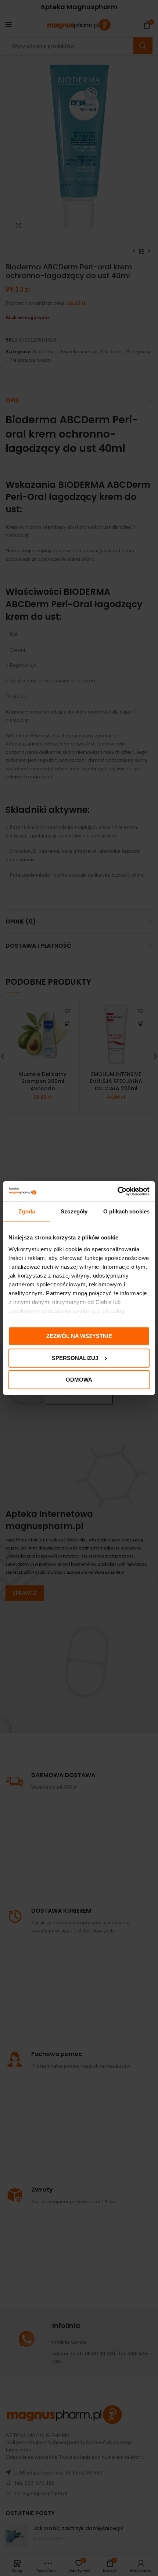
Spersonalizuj (75, 1358)
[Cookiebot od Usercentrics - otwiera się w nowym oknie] (117, 1191)
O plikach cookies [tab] (126, 1211)
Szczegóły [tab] (74, 1211)
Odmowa (79, 1380)
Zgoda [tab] (27, 1211)
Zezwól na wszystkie (79, 1336)
